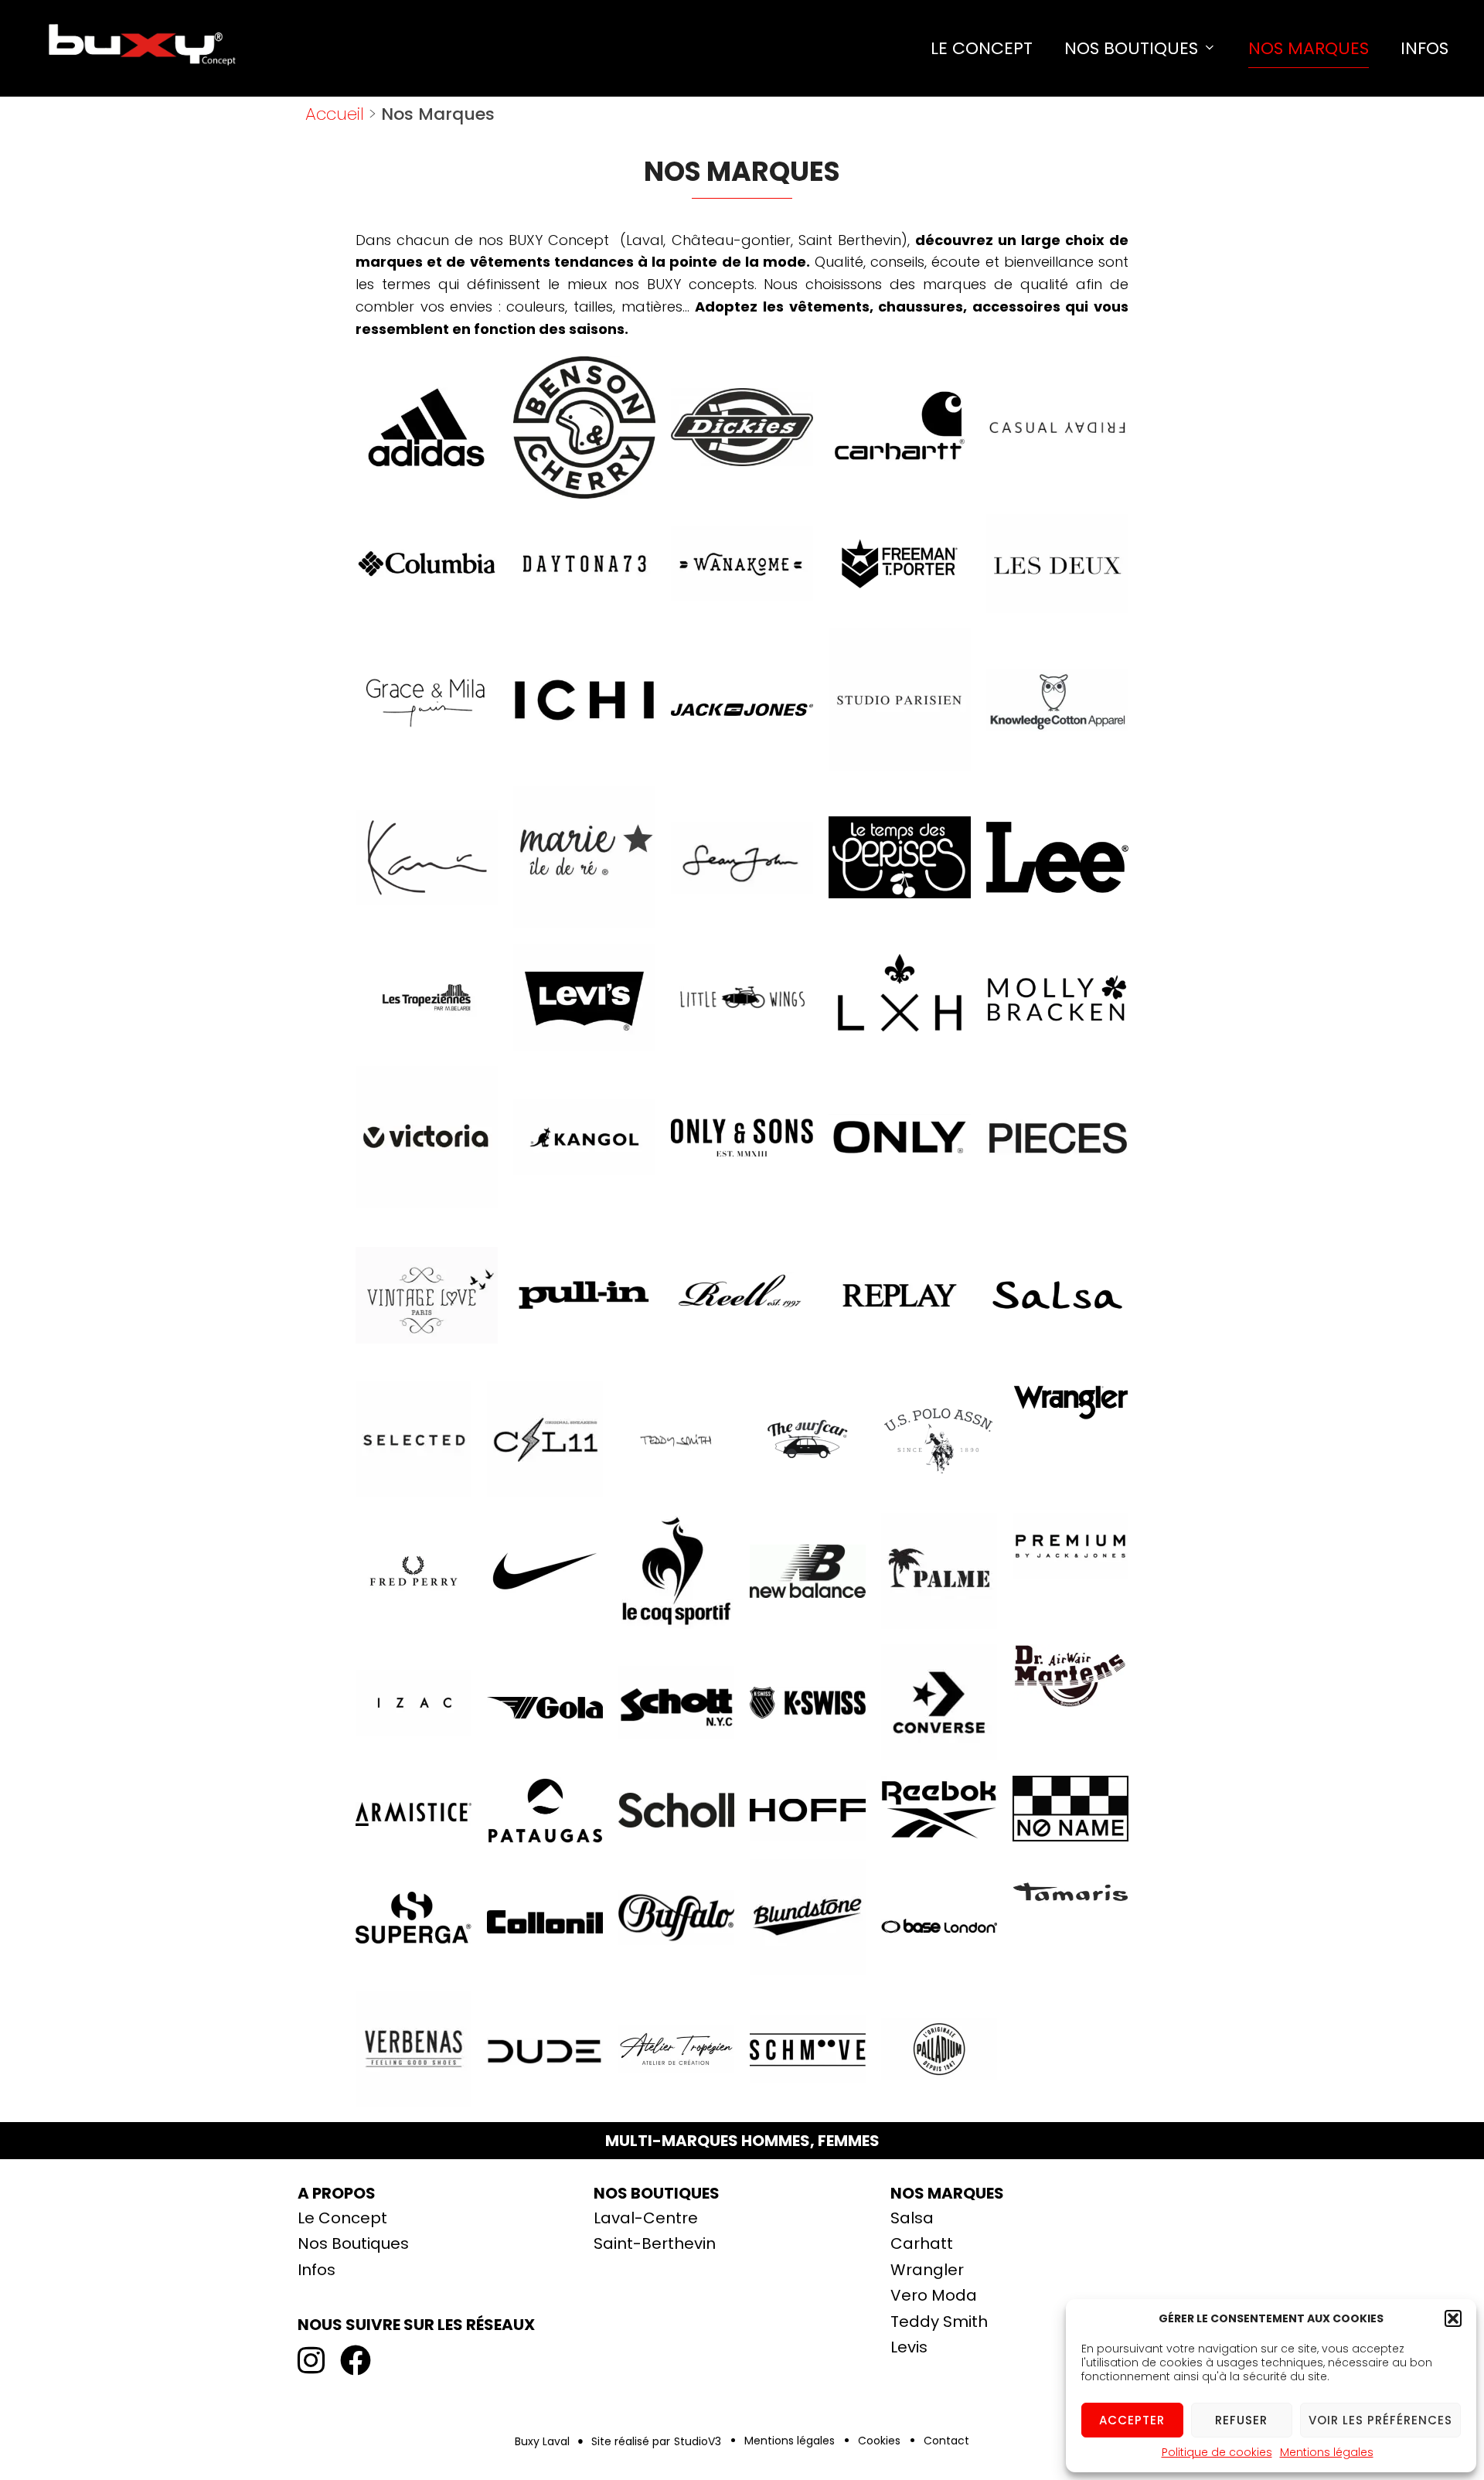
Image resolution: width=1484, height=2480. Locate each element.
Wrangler (927, 2270)
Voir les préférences (1380, 2420)
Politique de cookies (1217, 2452)
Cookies (879, 2441)
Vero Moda (934, 2295)
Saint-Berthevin (655, 2243)
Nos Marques (1309, 48)
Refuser (1241, 2420)
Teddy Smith (939, 2322)
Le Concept (982, 48)
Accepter (1132, 2420)
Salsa (912, 2218)
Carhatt (922, 2243)
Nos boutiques (657, 2193)
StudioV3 (698, 2441)
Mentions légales (1327, 2452)
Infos (1424, 48)
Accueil (335, 114)
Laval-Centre (646, 2218)
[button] (1453, 2318)
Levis (909, 2347)
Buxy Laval (542, 2441)
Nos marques (947, 2193)
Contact (946, 2441)
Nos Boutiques (1131, 48)
